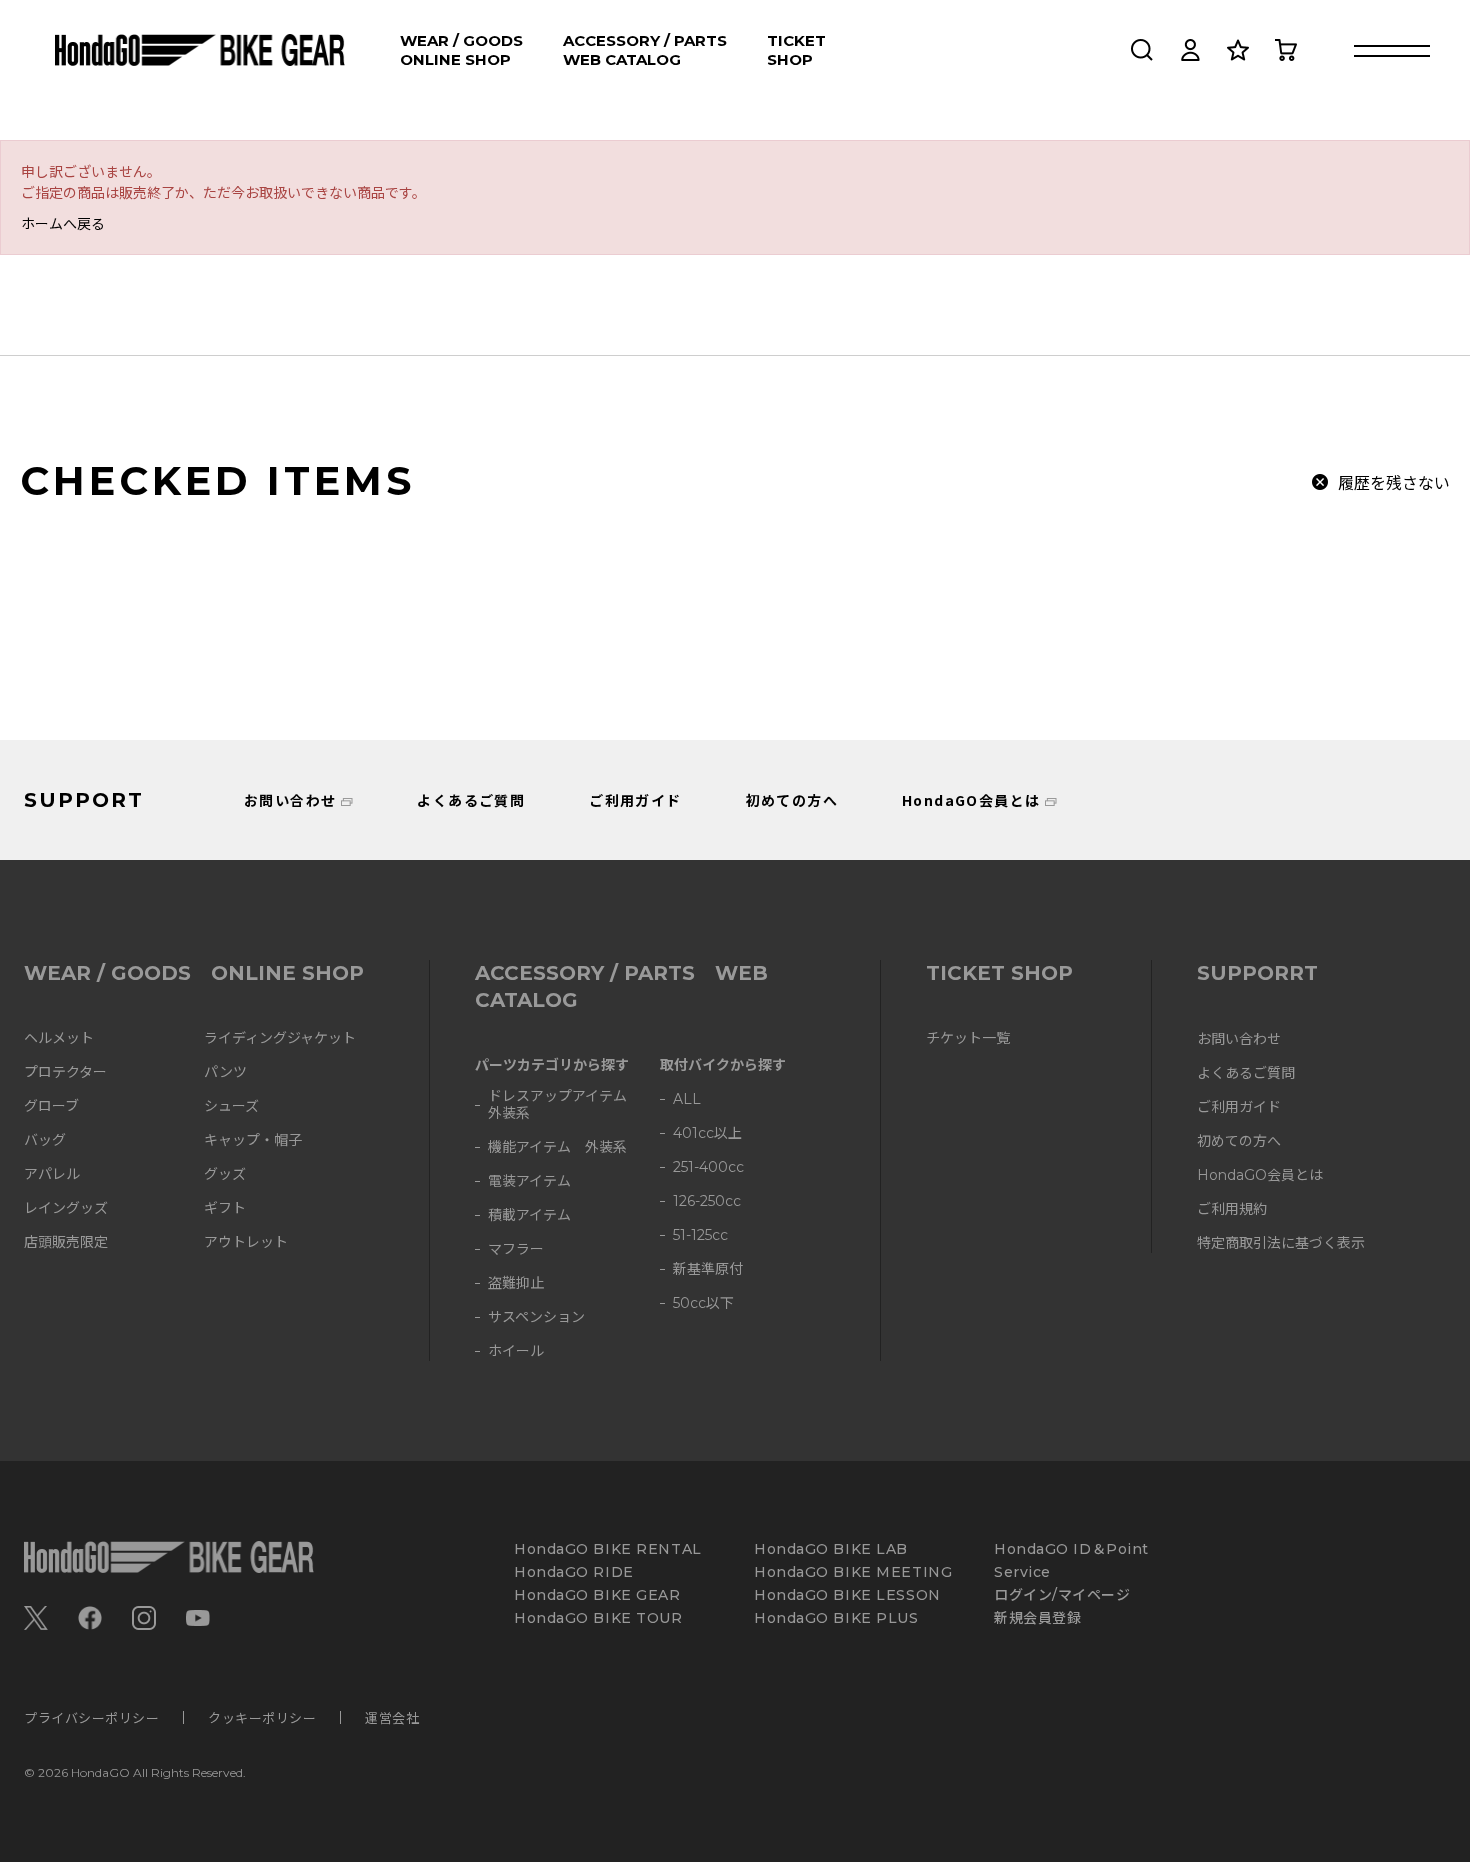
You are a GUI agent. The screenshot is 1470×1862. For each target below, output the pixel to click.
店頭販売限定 (66, 1242)
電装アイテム (529, 1181)
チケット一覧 (968, 1038)
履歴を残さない (1394, 482)
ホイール (516, 1351)
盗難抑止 (516, 1283)
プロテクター (65, 1072)
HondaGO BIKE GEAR (597, 1595)
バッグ (45, 1140)
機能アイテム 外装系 (557, 1147)
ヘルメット (59, 1038)
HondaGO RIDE (574, 1572)
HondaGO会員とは (971, 800)
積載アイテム (529, 1215)
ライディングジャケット (280, 1038)
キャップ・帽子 (253, 1140)
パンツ (225, 1072)
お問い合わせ (290, 800)
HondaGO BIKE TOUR (598, 1618)
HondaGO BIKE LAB (831, 1549)
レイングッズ (66, 1208)
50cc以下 (703, 1303)
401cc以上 (707, 1133)
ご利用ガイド (635, 800)
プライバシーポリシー (91, 1717)
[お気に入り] (1238, 50)
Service (1022, 1572)
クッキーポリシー (262, 1717)
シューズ (231, 1106)
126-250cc (707, 1201)
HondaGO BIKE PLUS (836, 1618)
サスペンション (536, 1317)
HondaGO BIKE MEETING (853, 1572)
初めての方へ (792, 800)
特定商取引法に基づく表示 (1281, 1243)
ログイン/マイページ (1062, 1595)
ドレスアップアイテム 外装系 (564, 1105)
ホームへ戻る (63, 223)
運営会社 (392, 1717)
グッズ (225, 1174)
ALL (687, 1099)
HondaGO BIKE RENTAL (608, 1549)
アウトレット (246, 1242)
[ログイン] (1190, 50)
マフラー (516, 1249)
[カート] (1286, 50)
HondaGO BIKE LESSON (847, 1595)
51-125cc (700, 1235)
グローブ (51, 1106)
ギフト (225, 1208)
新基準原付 (708, 1269)
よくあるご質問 (471, 800)
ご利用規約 (1232, 1209)
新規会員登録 (1037, 1618)
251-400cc (708, 1167)
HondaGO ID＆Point (1071, 1549)
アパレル (52, 1174)
